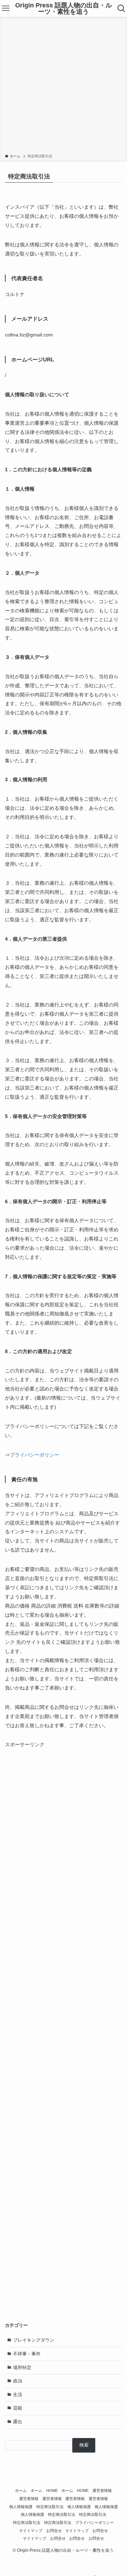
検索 (84, 2445)
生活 (18, 2395)
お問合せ (54, 2531)
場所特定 (22, 2367)
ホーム (21, 2490)
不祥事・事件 (27, 2354)
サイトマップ (31, 2531)
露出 (18, 2422)
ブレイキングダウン (34, 2340)
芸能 (18, 2408)
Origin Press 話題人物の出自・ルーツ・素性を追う (64, 8)
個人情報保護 (21, 2507)
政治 (18, 2381)
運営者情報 (102, 2490)
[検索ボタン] (121, 8)
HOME (52, 2490)
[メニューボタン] (6, 8)
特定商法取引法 (50, 2507)
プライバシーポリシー (35, 1455)
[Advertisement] (64, 87)
